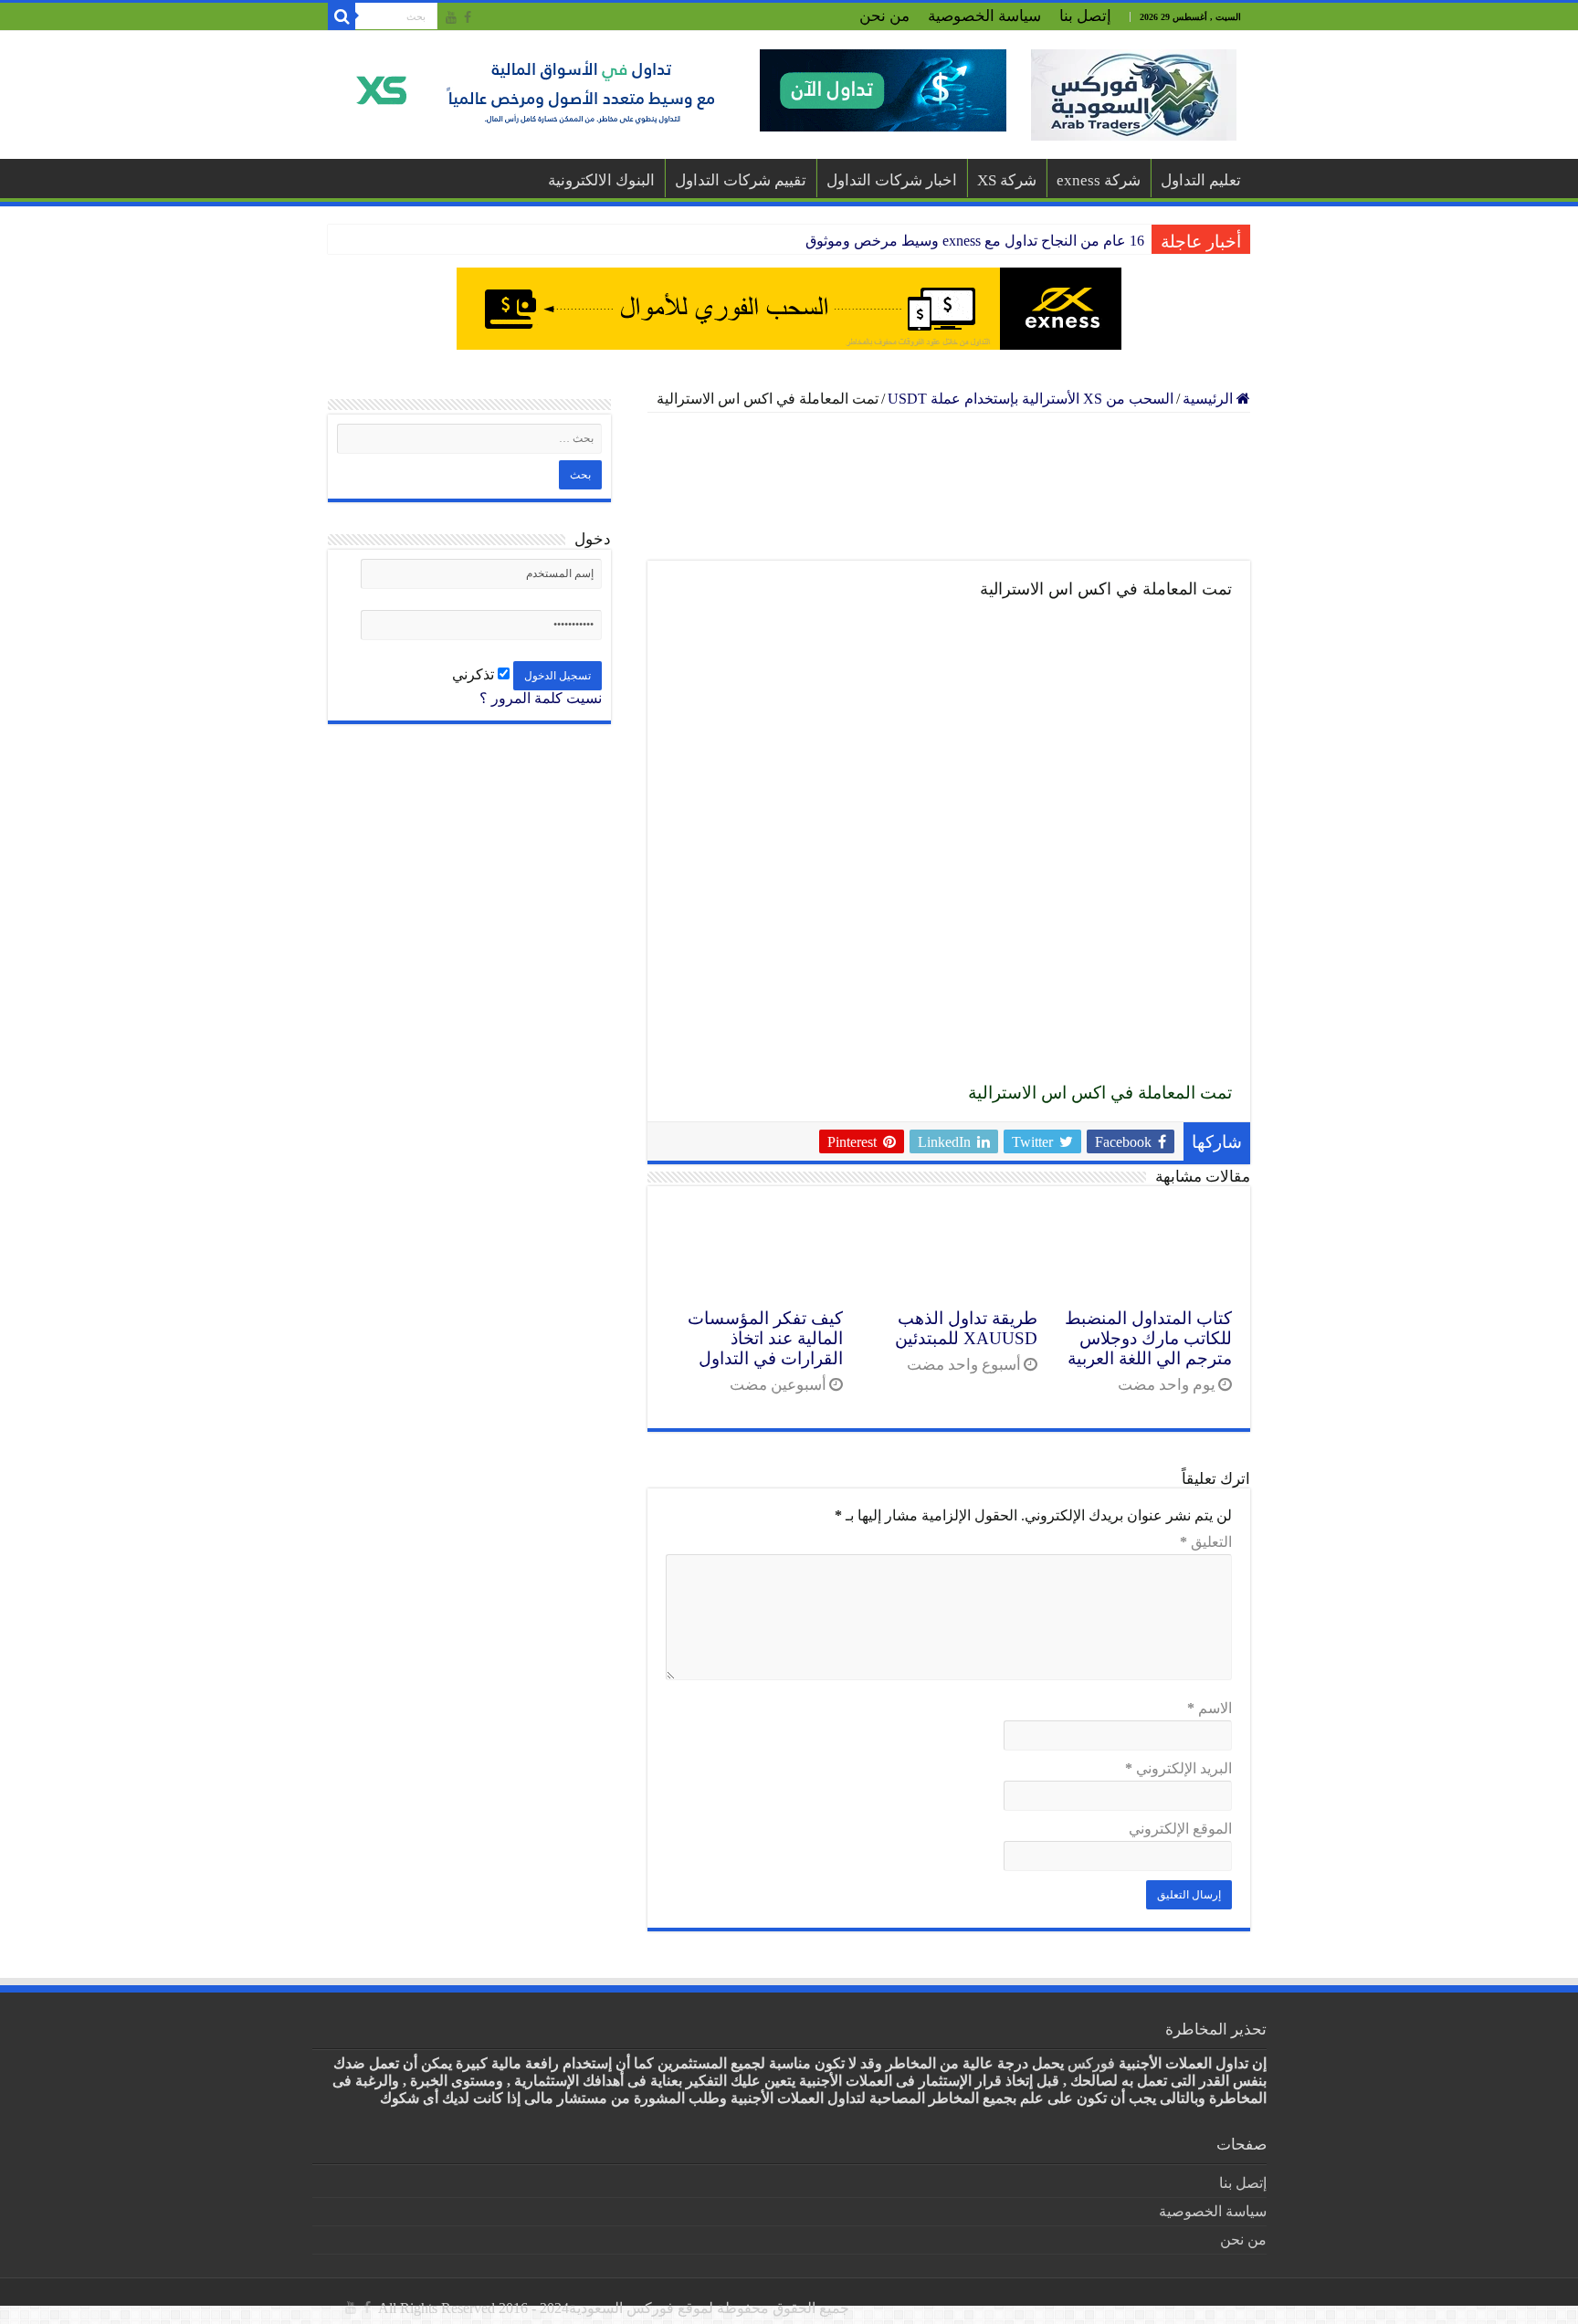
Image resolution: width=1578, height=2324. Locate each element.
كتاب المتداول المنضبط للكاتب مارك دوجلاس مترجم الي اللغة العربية (1148, 1338)
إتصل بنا (1085, 16)
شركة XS (1007, 180)
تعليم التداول (1201, 180)
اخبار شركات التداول (892, 180)
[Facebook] (468, 17)
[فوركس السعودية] (1134, 95)
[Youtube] (451, 17)
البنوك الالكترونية (601, 180)
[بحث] (342, 16)
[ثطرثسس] (789, 309)
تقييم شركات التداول (741, 180)
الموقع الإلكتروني (1180, 1829)
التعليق (1206, 1542)
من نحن (884, 16)
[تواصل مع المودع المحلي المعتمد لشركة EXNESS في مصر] (949, 487)
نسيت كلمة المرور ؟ (541, 698)
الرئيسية (1210, 399)
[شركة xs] (674, 90)
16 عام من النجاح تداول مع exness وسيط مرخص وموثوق (975, 241)
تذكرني (475, 674)
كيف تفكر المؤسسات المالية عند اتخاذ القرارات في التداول (765, 1338)
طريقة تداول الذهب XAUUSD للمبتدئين (966, 1328)
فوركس (1091, 2063)
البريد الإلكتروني (1178, 1768)
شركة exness (1099, 180)
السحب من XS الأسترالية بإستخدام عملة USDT (1031, 399)
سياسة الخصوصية (984, 16)
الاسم (1210, 1708)
